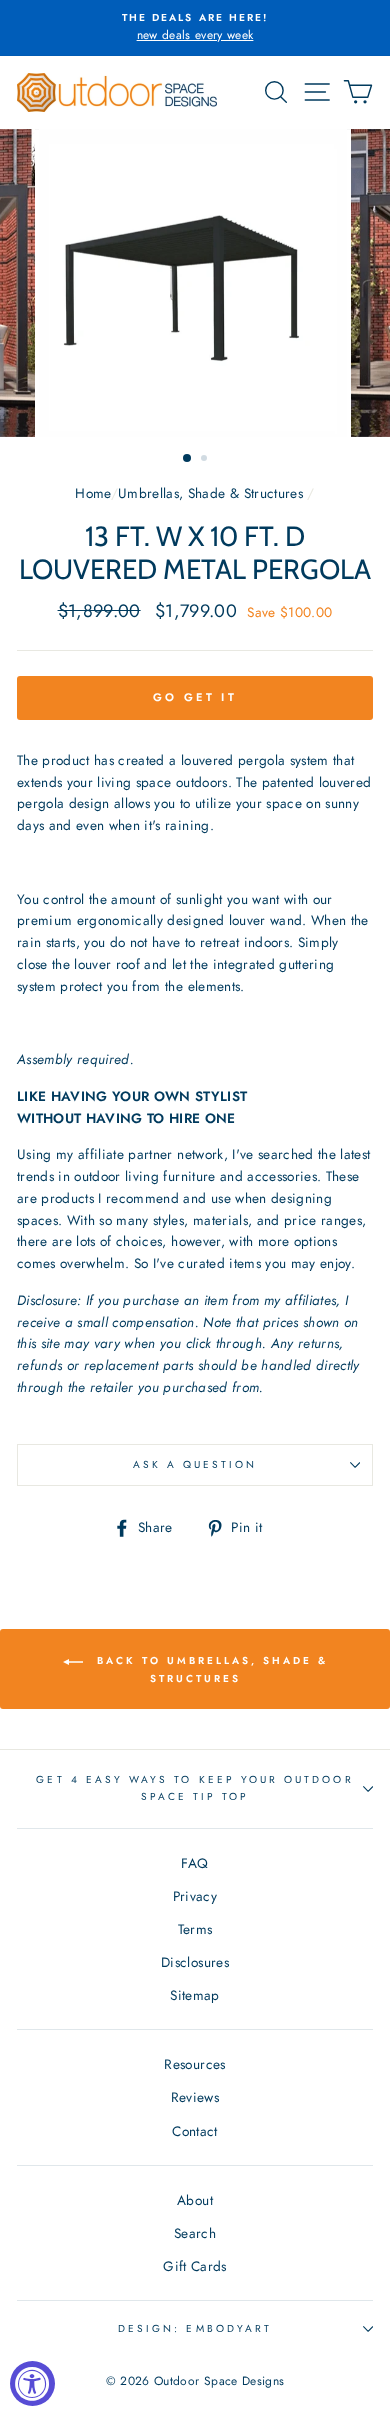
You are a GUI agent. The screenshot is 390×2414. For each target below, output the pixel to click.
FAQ (194, 1863)
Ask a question (195, 1464)
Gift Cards (194, 2266)
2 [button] (206, 460)
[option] (195, 28)
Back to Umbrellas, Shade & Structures (209, 1669)
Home (92, 493)
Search (195, 2233)
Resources (194, 2064)
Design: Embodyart (195, 2328)
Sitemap (194, 1995)
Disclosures (195, 1962)
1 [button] (188, 459)
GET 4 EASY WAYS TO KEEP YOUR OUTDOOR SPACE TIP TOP (194, 1787)
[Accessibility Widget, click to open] (32, 2383)
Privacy (195, 1896)
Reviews (195, 2097)
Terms (195, 1929)
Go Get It (195, 697)
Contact (194, 2131)
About (195, 2200)
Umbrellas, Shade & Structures (210, 493)
